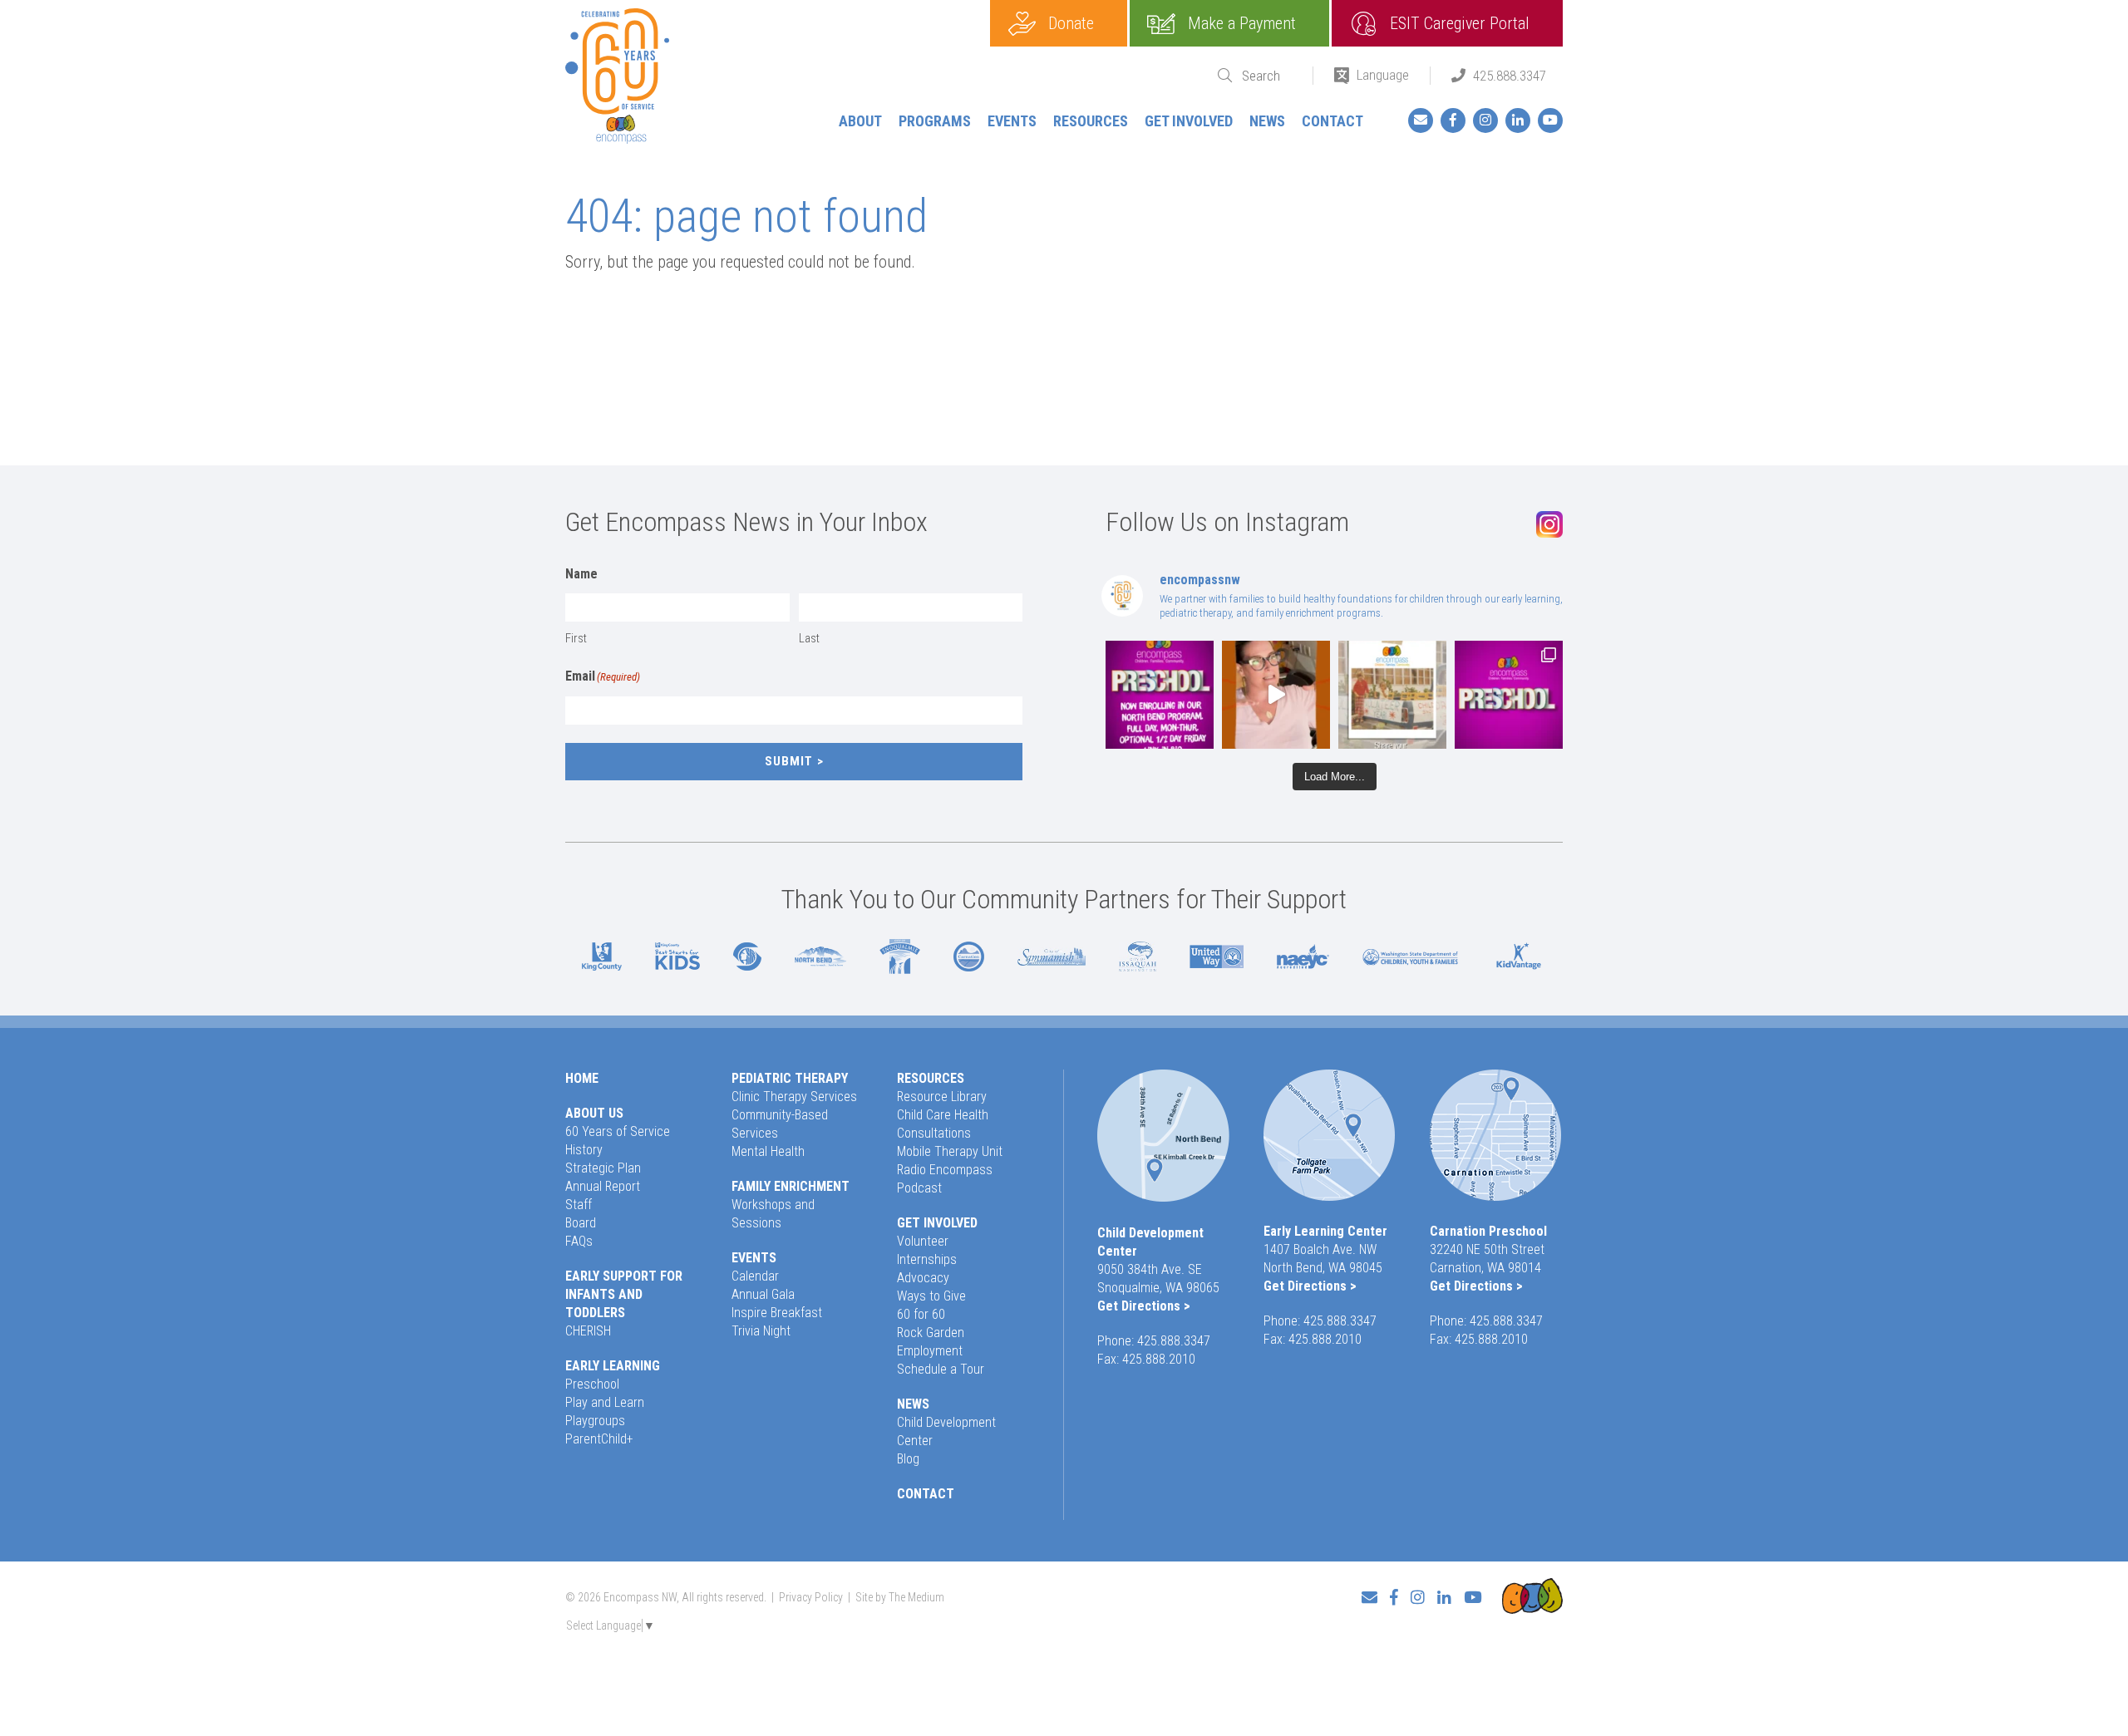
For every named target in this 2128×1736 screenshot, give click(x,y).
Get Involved (1189, 121)
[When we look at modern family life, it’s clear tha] (1276, 695)
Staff (579, 1205)
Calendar (755, 1276)
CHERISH (588, 1331)
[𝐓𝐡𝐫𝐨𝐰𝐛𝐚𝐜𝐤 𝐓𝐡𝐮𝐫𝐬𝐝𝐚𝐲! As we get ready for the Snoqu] (1392, 695)
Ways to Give (931, 1296)
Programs (935, 121)
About (860, 121)
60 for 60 (921, 1314)
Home (582, 1078)
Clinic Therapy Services (794, 1097)
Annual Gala (763, 1294)
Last (809, 638)
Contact (1332, 121)
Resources (1091, 121)
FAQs (579, 1241)
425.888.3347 (1510, 76)
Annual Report (603, 1186)
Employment (930, 1351)
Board (581, 1223)
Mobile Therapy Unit (950, 1151)
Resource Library (942, 1097)
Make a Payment (1242, 23)
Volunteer (923, 1241)
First (576, 638)
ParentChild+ (599, 1439)
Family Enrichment (791, 1186)
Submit (789, 761)
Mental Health (768, 1151)
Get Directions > (1144, 1306)
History (584, 1150)
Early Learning (613, 1366)
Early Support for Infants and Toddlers (624, 1294)
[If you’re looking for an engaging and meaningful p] (1509, 695)
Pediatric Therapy (790, 1078)
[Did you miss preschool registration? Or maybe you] (1160, 695)
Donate (1071, 23)
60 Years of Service (618, 1131)
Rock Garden (931, 1333)
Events (1012, 121)
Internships (927, 1259)
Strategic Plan (603, 1168)
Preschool (592, 1384)
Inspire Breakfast (777, 1313)
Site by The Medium (900, 1597)
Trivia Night (761, 1331)
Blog (908, 1459)
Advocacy (923, 1278)
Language (1383, 75)
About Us (594, 1113)
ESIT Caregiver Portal (1460, 23)
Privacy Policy (811, 1597)
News (1267, 121)
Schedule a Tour (941, 1369)
